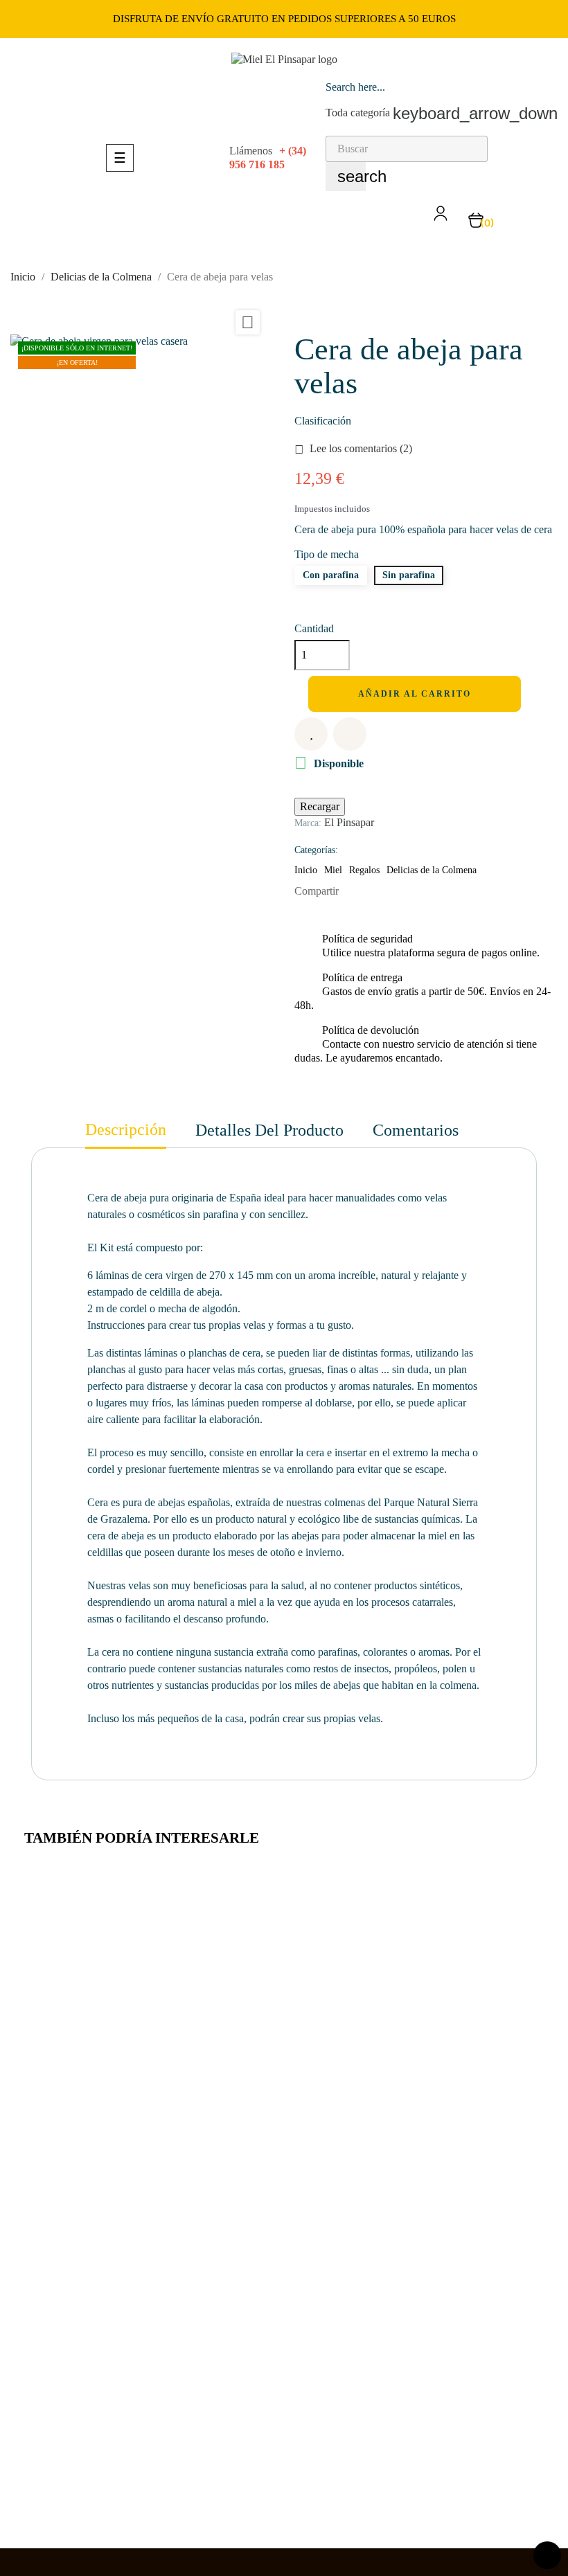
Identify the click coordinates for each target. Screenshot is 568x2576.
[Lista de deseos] (311, 734)
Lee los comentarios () (353, 448)
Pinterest (399, 891)
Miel (333, 870)
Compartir (356, 891)
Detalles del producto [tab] (269, 1130)
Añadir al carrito (416, 694)
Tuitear (378, 891)
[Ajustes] (441, 218)
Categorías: (316, 850)
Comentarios (416, 1130)
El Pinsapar (349, 822)
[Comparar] (350, 734)
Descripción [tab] (126, 1129)
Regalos (364, 870)
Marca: (308, 823)
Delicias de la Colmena (432, 870)
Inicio (306, 870)
